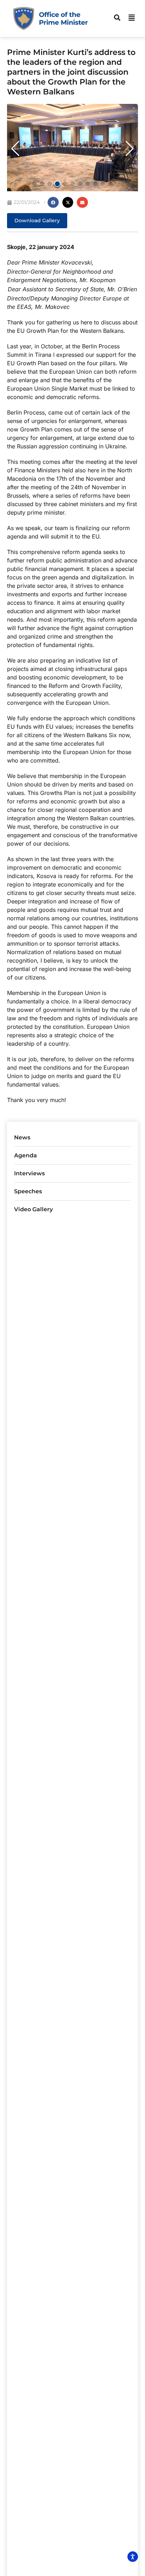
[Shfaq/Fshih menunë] (132, 18)
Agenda (26, 1155)
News (22, 1137)
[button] (15, 149)
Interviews (29, 1173)
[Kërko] (117, 18)
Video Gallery (33, 1209)
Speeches (28, 1191)
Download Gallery (37, 220)
